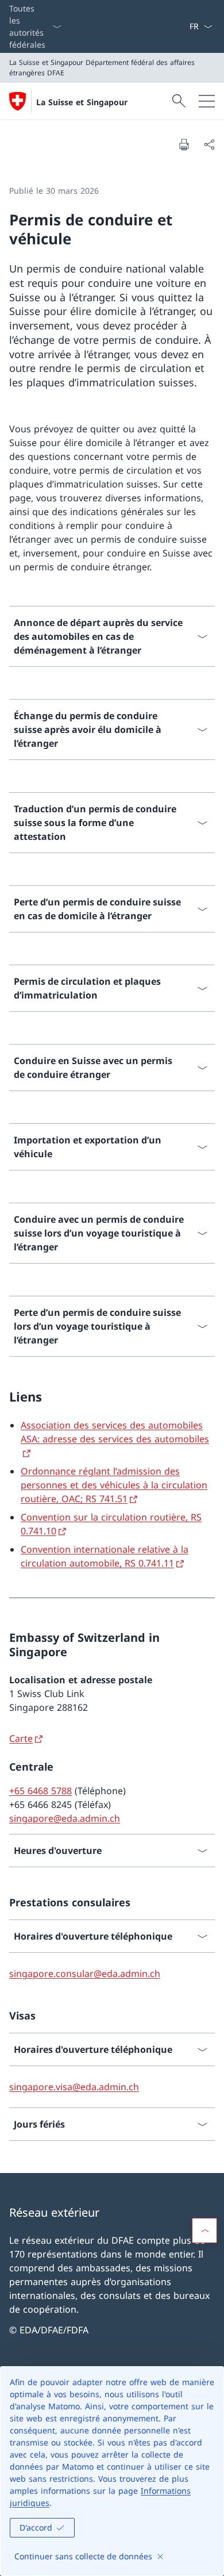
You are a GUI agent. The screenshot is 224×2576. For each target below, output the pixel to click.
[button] (204, 2231)
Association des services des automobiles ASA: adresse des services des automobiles (115, 1432)
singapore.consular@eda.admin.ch (85, 1974)
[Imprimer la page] (184, 144)
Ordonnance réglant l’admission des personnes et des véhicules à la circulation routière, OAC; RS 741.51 (114, 1485)
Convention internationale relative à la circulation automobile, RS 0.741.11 (105, 1556)
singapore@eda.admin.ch (65, 1818)
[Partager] (209, 144)
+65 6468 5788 (40, 1791)
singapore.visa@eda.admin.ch (74, 2087)
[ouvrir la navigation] (207, 101)
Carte (21, 1738)
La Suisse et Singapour (82, 102)
